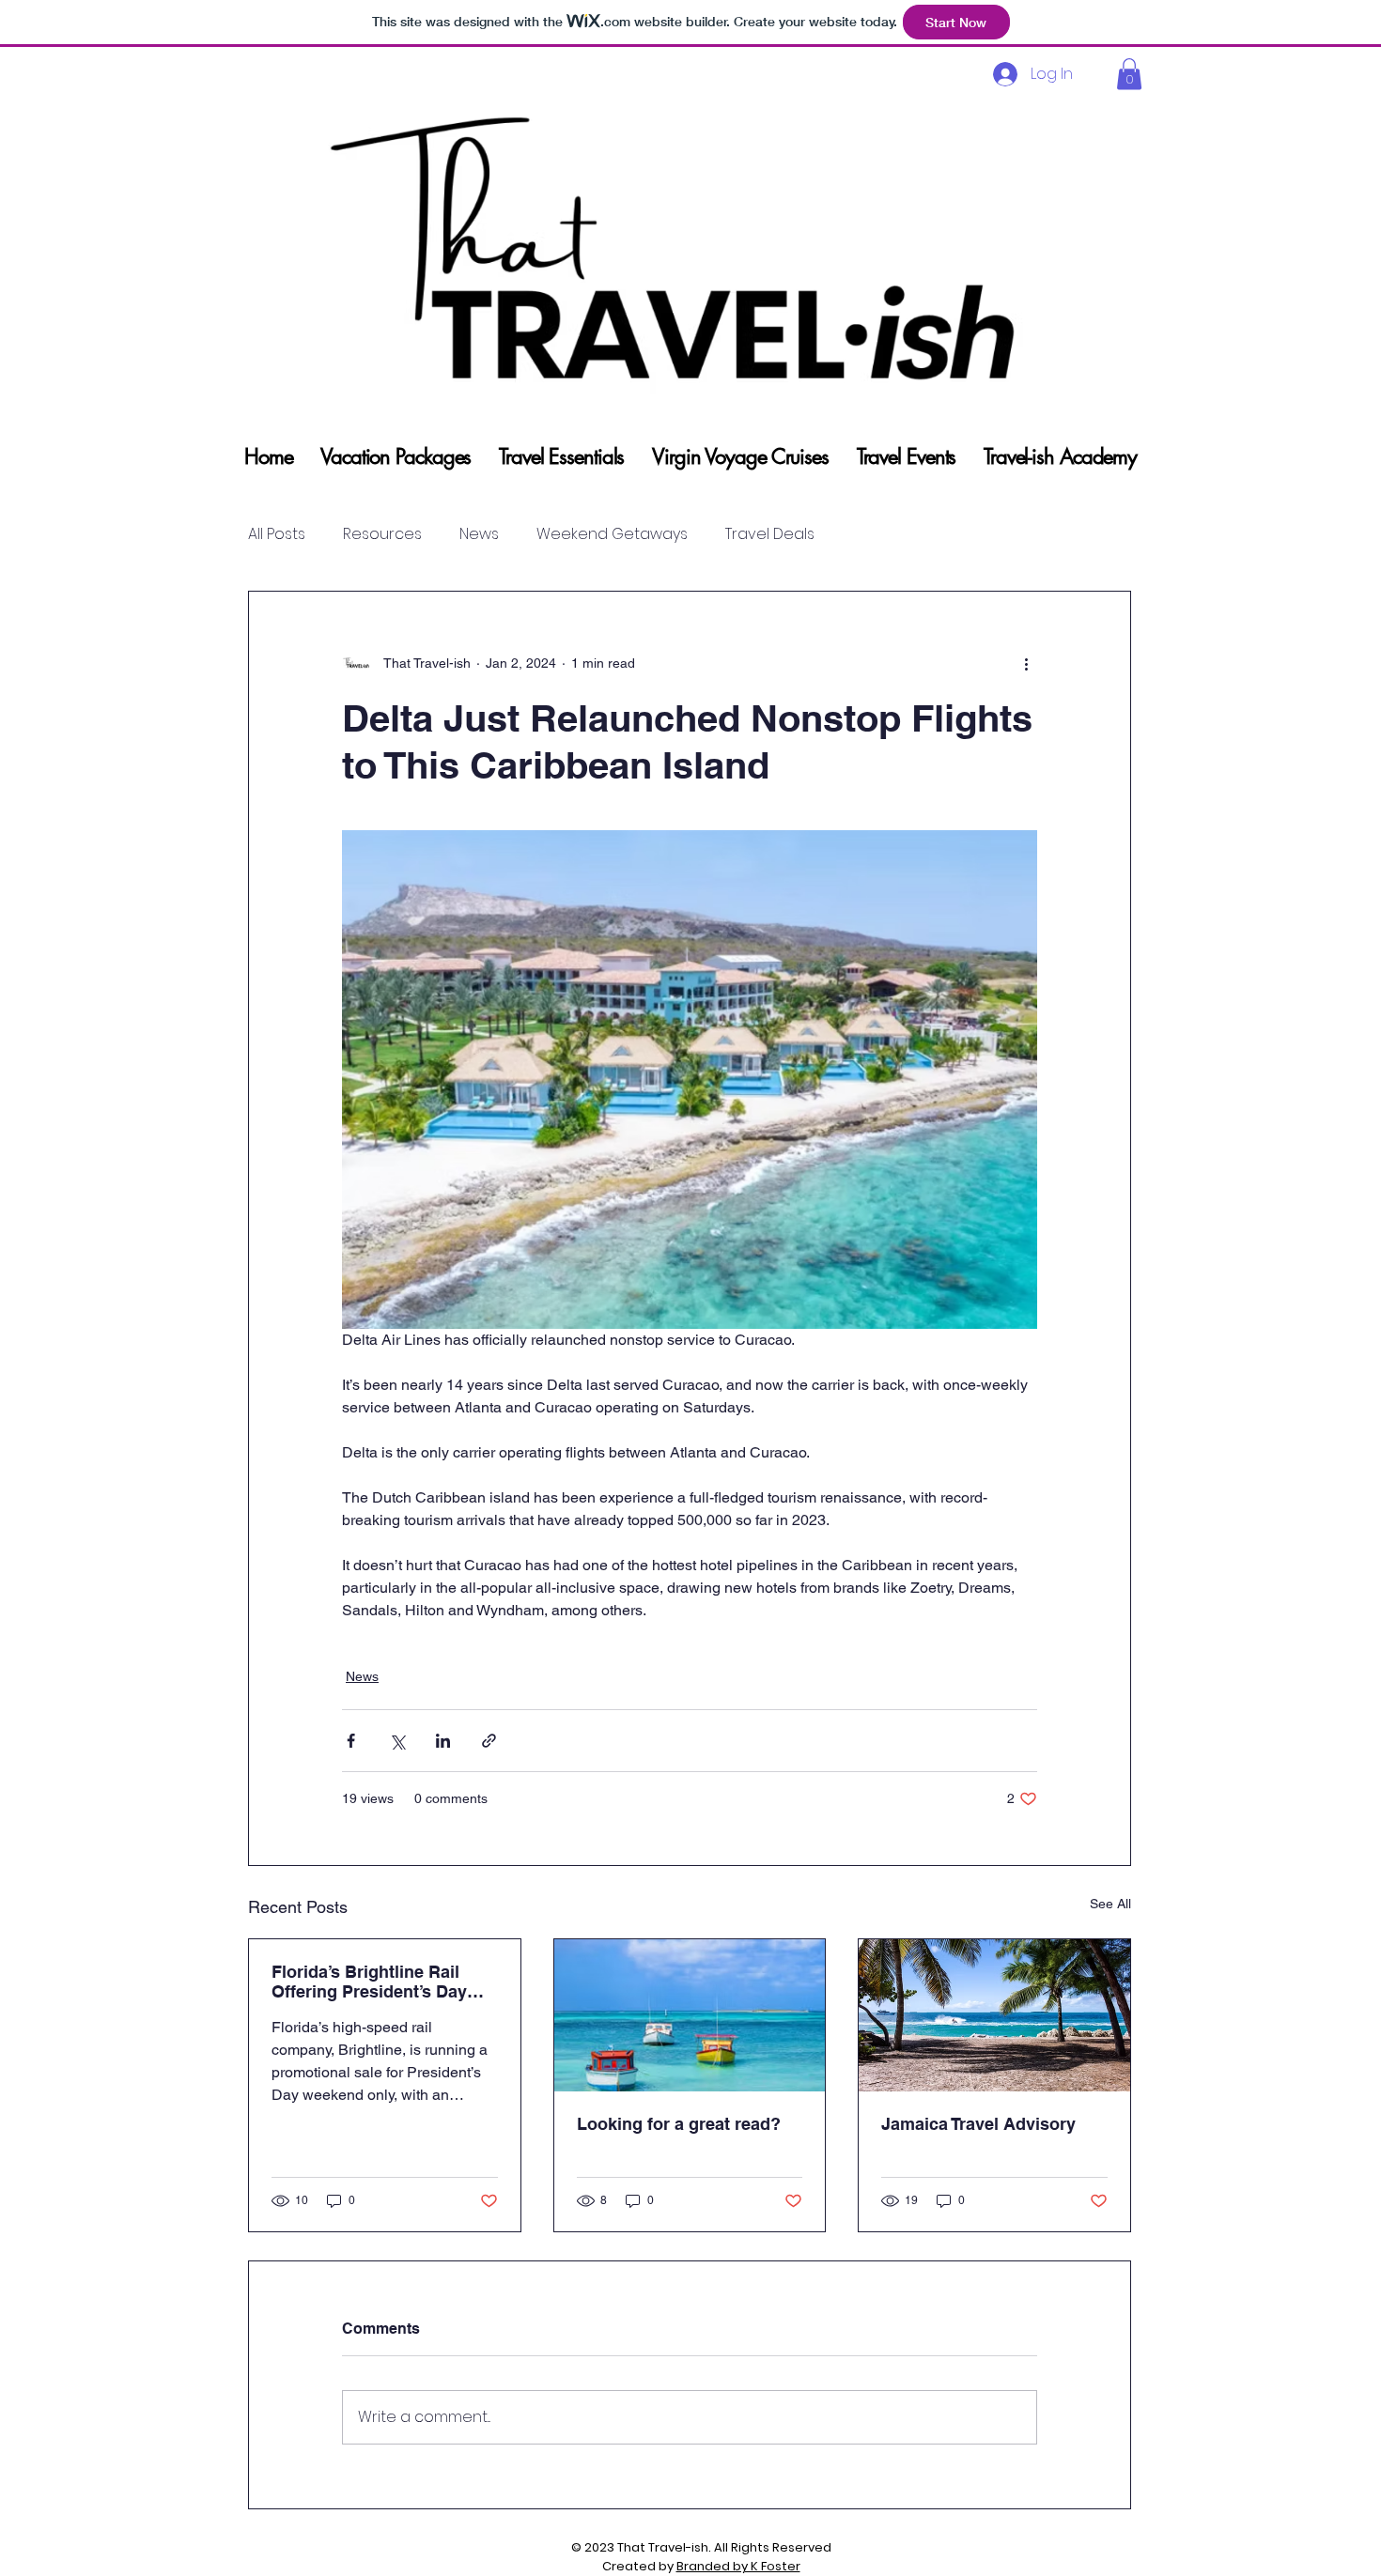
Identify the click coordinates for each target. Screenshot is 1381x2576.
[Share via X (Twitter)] (397, 1741)
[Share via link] (489, 1741)
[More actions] (1026, 663)
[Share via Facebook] (351, 1741)
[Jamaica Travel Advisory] (994, 2015)
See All (1110, 1904)
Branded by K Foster (738, 2566)
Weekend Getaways (612, 534)
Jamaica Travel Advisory (978, 2124)
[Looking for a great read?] (690, 2015)
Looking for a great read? (679, 2124)
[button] (1129, 74)
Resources (382, 534)
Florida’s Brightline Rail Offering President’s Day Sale (369, 1982)
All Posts (277, 534)
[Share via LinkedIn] (443, 1741)
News (479, 534)
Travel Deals (770, 534)
